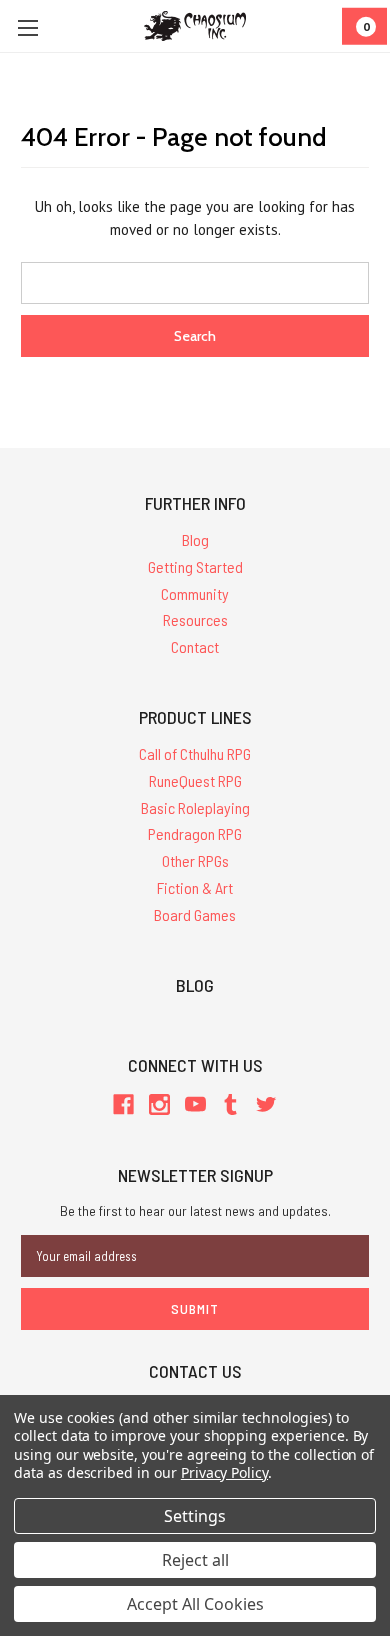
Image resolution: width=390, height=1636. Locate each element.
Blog (195, 539)
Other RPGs (195, 860)
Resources (195, 619)
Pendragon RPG (195, 833)
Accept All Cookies (195, 1604)
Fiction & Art (195, 887)
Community (195, 593)
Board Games (195, 914)
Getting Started (195, 566)
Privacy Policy (224, 1472)
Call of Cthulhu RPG (195, 753)
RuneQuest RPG (195, 780)
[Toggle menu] (27, 27)
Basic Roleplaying (195, 807)
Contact (195, 646)
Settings (195, 1516)
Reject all (195, 1560)
